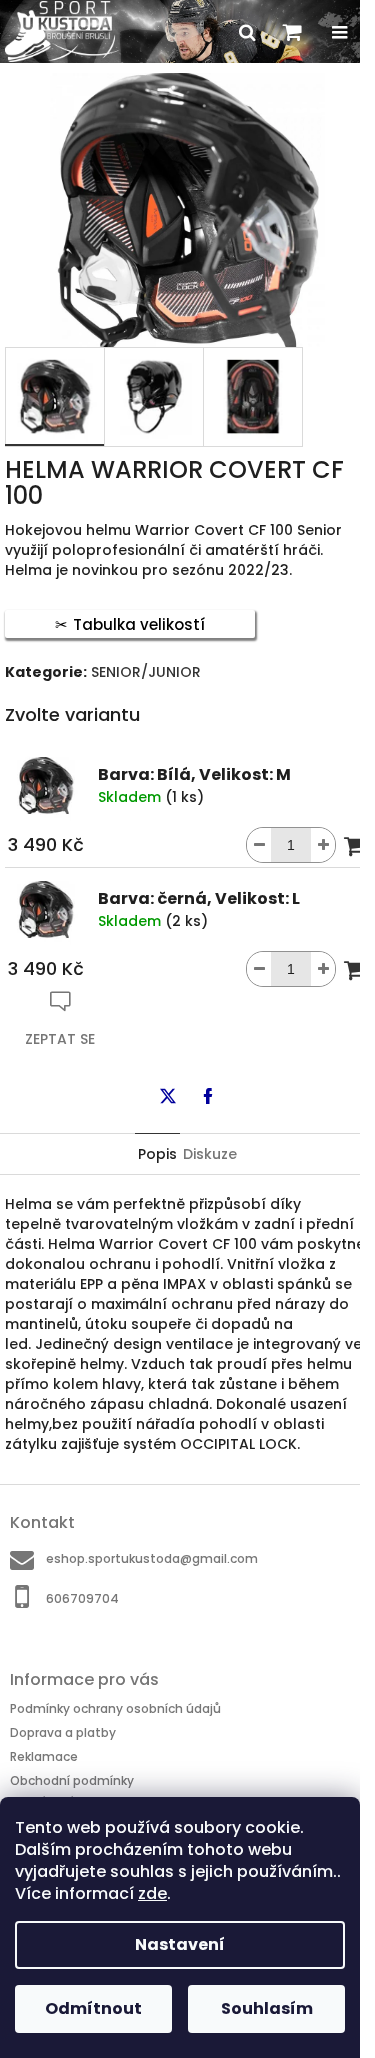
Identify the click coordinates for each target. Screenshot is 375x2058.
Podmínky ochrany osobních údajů (115, 1708)
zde (152, 1893)
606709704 (82, 1598)
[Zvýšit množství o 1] (323, 845)
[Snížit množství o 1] (259, 845)
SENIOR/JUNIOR (146, 672)
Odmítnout (93, 2008)
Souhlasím (267, 2008)
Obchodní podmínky (72, 1780)
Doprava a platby (63, 1732)
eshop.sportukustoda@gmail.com (152, 1558)
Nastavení (180, 1944)
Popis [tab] (157, 1154)
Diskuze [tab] (210, 1154)
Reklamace (44, 1756)
